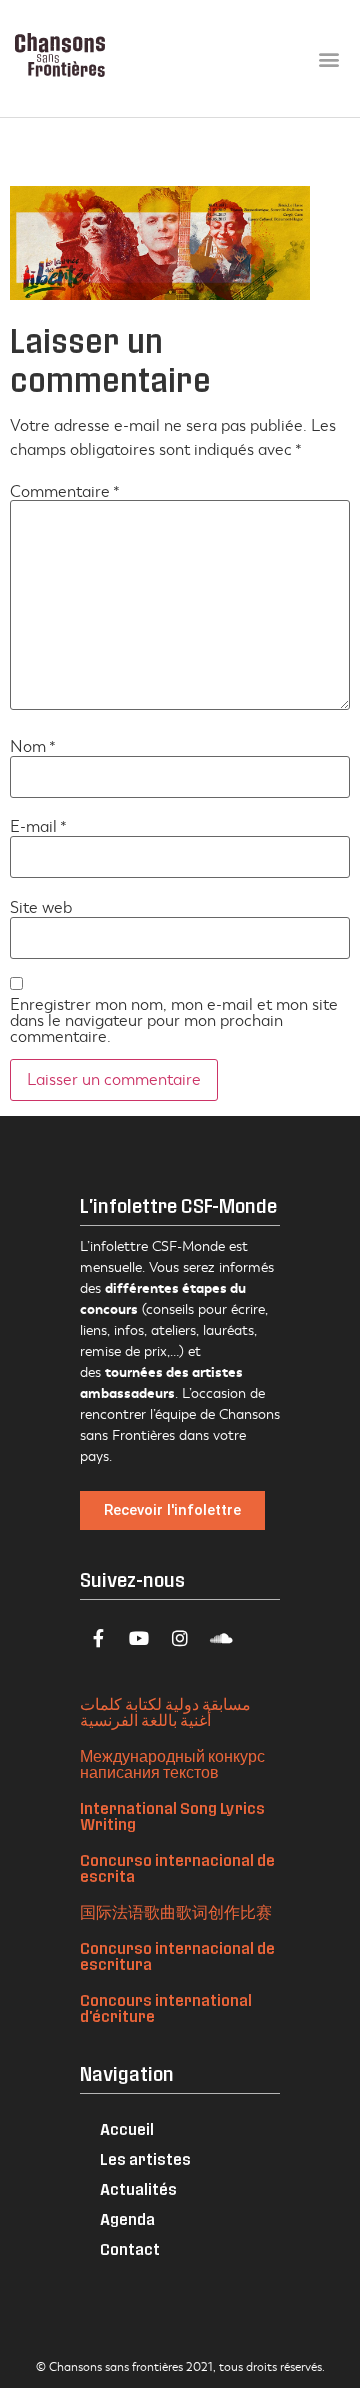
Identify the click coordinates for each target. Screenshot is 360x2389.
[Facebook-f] (98, 1638)
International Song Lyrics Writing (172, 1815)
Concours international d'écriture (166, 2007)
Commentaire (65, 492)
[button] (328, 58)
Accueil (127, 2128)
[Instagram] (180, 1638)
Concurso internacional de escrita (177, 1867)
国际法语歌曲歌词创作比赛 (176, 1911)
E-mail (38, 827)
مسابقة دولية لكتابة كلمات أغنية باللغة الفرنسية (165, 1711)
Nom (33, 747)
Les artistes (145, 2158)
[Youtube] (139, 1638)
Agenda (127, 2218)
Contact (130, 2248)
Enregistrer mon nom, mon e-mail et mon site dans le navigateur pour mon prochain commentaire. (174, 1021)
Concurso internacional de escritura (177, 1955)
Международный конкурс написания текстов (172, 1763)
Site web (41, 908)
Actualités (138, 2188)
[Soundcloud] (221, 1638)
